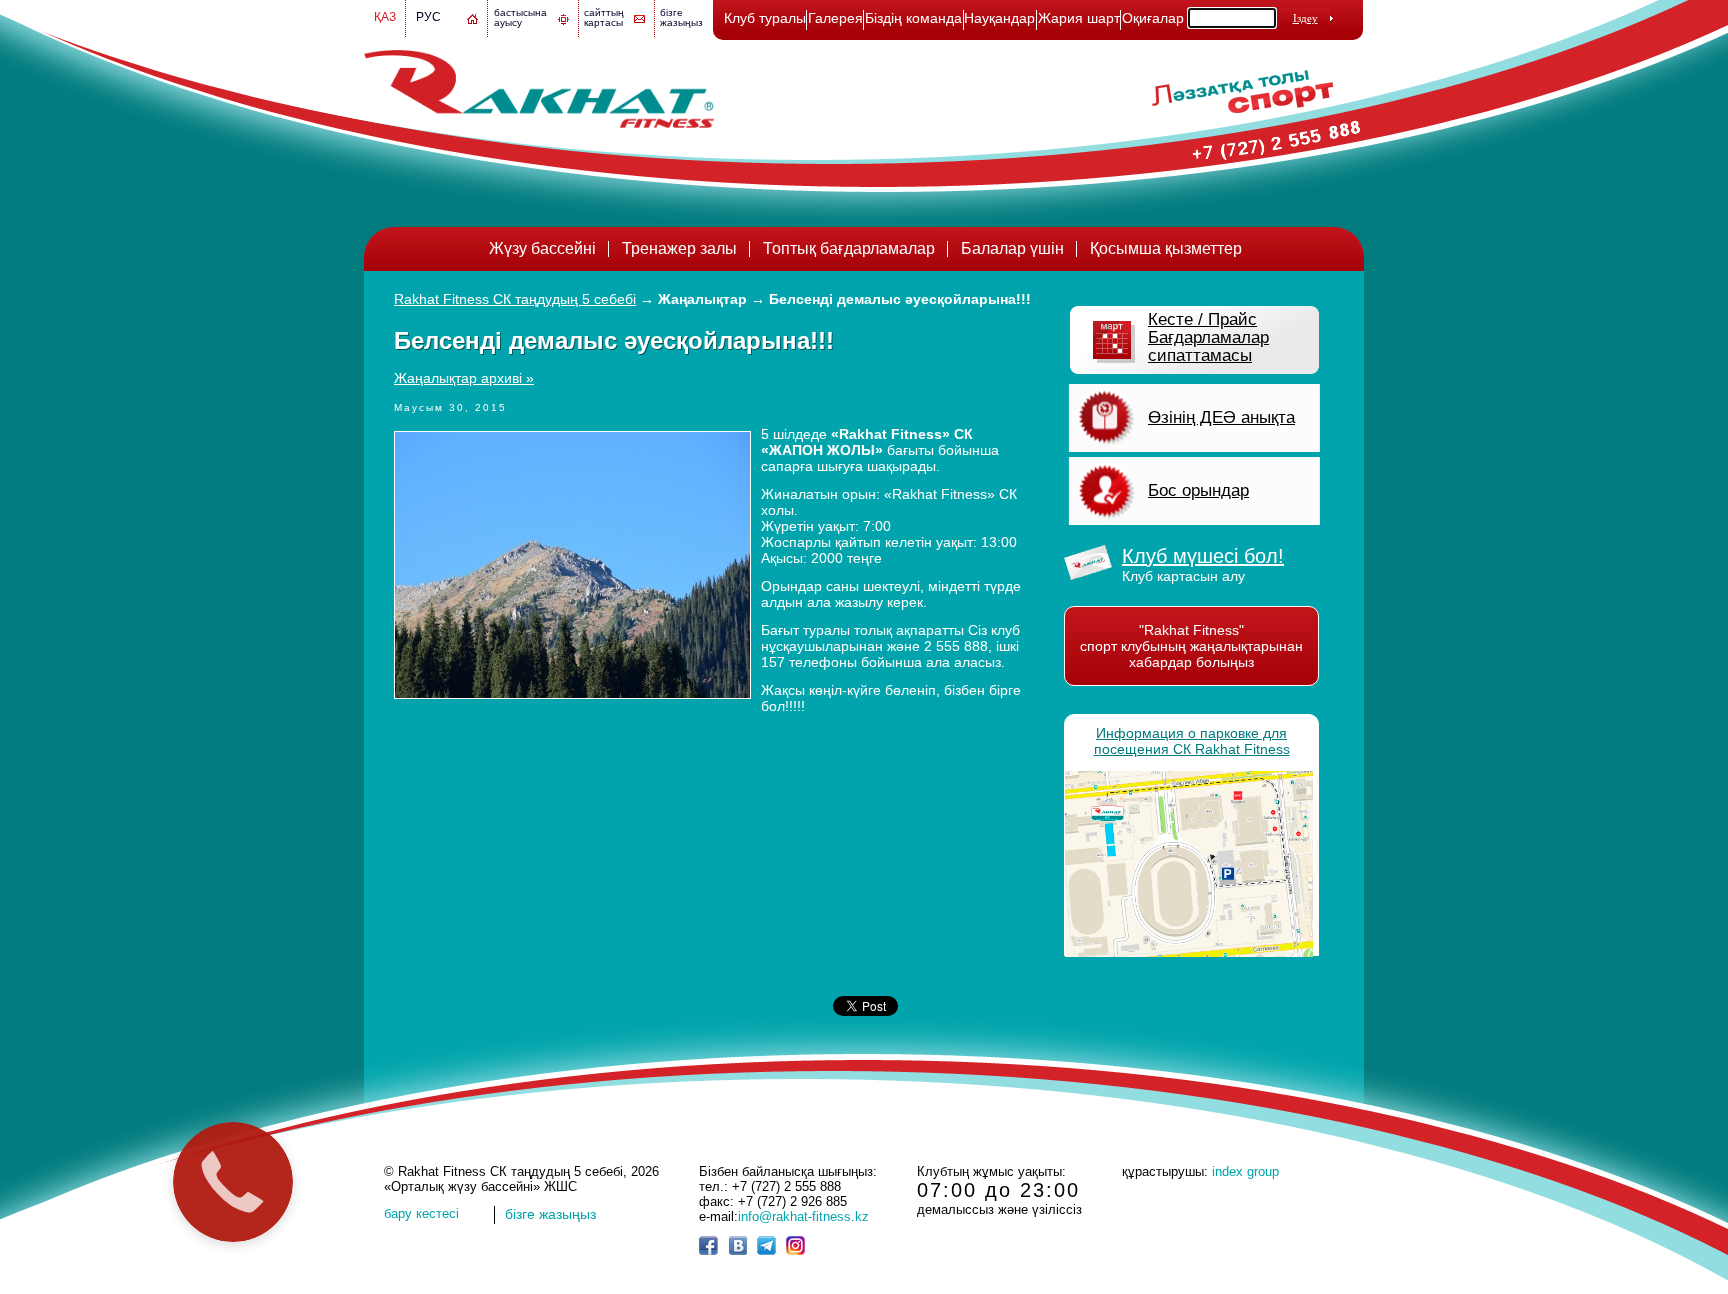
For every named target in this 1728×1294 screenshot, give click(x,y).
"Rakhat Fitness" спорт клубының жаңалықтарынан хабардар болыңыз (1191, 646)
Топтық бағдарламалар (849, 248)
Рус (428, 17)
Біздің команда (913, 18)
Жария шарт (1079, 18)
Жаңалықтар (702, 299)
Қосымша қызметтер (1166, 248)
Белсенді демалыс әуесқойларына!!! (900, 299)
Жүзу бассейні (542, 248)
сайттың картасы (604, 17)
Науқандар (999, 18)
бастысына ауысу (520, 17)
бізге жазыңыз (681, 17)
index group (1245, 1171)
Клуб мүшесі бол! (1203, 556)
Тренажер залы (679, 248)
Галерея (835, 18)
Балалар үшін (1012, 248)
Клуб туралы (765, 18)
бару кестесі (421, 1213)
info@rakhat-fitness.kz (803, 1216)
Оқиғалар (1153, 18)
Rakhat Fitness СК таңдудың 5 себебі (515, 299)
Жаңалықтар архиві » (464, 378)
